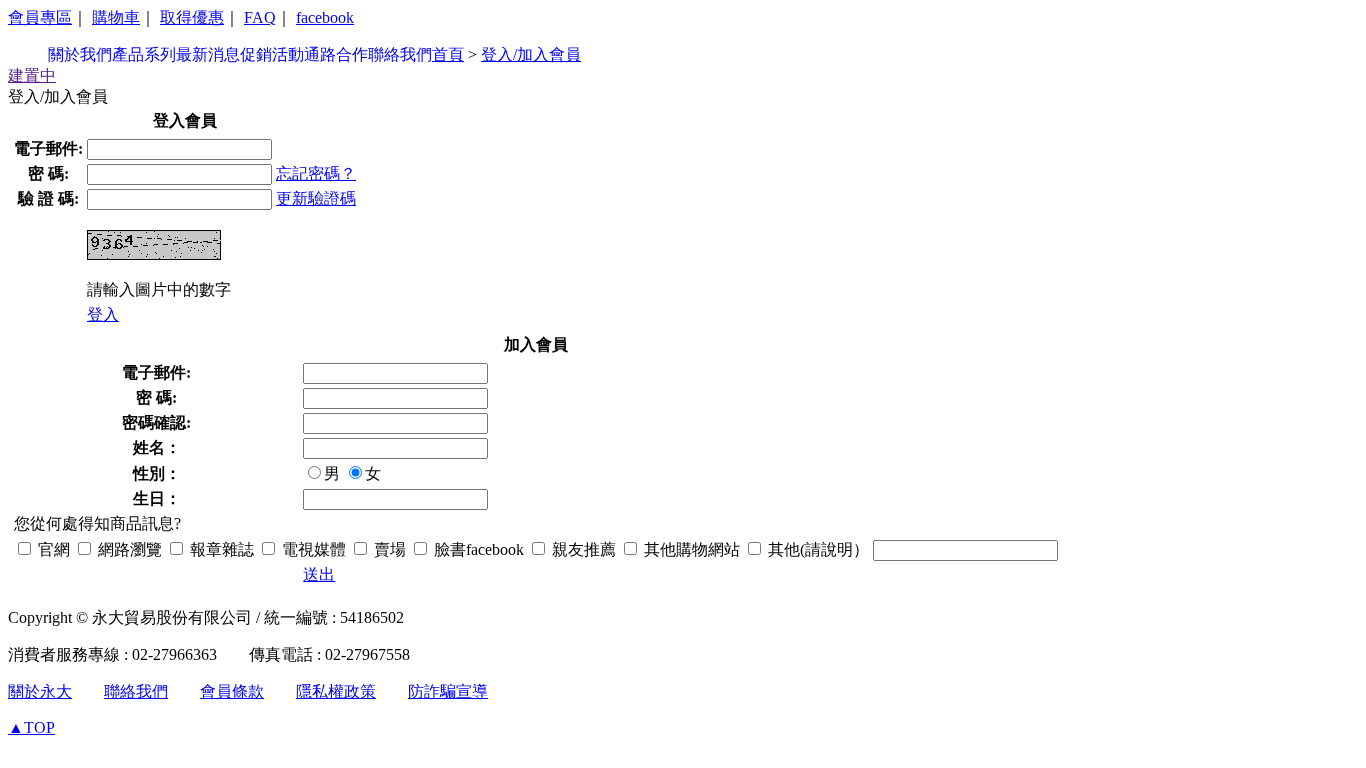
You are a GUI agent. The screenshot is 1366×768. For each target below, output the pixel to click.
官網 (52, 549)
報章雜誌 (220, 549)
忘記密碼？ (316, 173)
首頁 (448, 54)
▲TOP (31, 727)
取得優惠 (192, 17)
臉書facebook (477, 549)
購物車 (116, 17)
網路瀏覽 (128, 549)
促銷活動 (272, 54)
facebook (325, 17)
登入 (103, 314)
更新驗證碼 (316, 198)
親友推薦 (582, 549)
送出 (319, 574)
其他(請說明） (816, 549)
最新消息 (208, 54)
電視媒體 (312, 549)
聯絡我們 (400, 54)
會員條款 (232, 691)
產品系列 (144, 54)
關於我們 (80, 54)
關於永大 (40, 691)
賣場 (388, 549)
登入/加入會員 (531, 54)
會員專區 (40, 17)
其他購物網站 (690, 549)
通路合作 (336, 54)
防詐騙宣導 (448, 691)
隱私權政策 (336, 691)
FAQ (260, 17)
